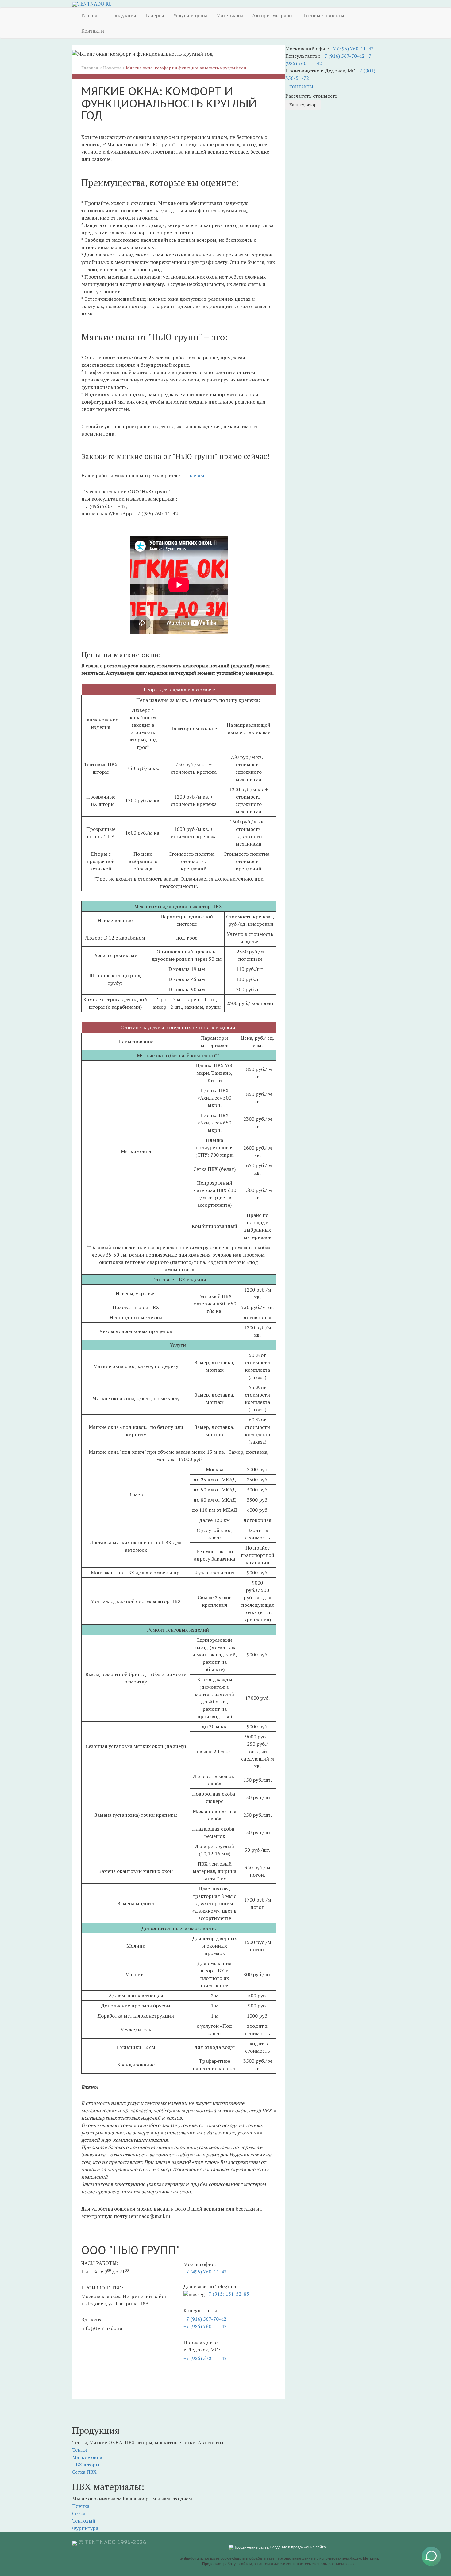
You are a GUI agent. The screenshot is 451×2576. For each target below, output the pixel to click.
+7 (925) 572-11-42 (205, 2358)
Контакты (93, 31)
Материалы (230, 15)
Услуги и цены (190, 15)
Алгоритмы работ (273, 15)
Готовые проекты (324, 15)
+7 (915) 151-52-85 (227, 2294)
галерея (195, 475)
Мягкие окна (87, 2457)
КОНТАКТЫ (301, 87)
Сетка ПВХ (84, 2472)
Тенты (79, 2450)
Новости (112, 68)
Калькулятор (303, 105)
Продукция (123, 15)
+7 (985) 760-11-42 (205, 2326)
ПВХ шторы (86, 2465)
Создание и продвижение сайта (297, 2547)
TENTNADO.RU (94, 4)
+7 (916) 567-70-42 (205, 2319)
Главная (91, 15)
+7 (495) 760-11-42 (205, 2272)
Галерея (155, 15)
